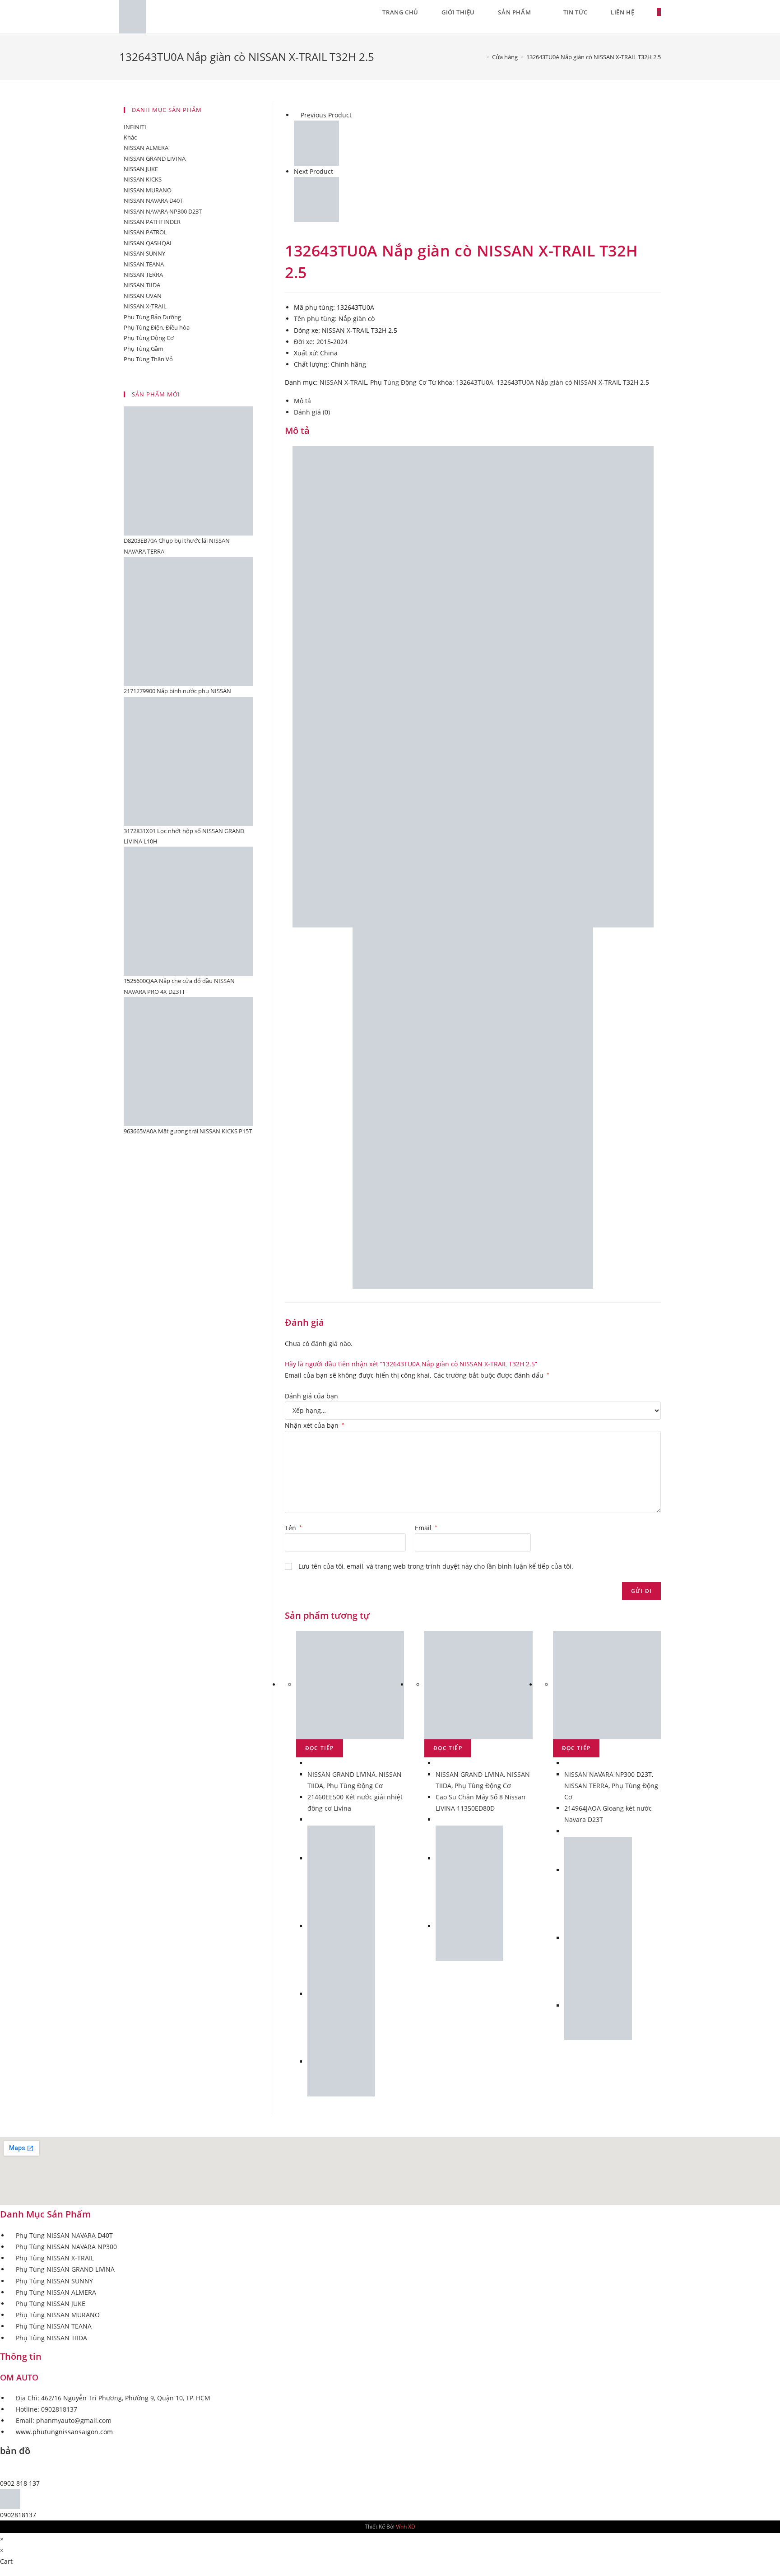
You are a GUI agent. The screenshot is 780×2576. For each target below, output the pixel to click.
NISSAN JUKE (141, 169)
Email (426, 1528)
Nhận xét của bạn (315, 1425)
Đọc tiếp (320, 1748)
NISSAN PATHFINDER (152, 222)
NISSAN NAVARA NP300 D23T (608, 1774)
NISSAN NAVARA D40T (153, 200)
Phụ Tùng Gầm (144, 349)
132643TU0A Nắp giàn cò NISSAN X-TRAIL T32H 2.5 (573, 382)
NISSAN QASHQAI (148, 243)
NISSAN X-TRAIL (343, 382)
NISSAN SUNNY (144, 253)
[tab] (477, 401)
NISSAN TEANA (144, 264)
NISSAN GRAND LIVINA (341, 1774)
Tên (293, 1528)
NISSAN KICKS (143, 179)
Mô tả (302, 401)
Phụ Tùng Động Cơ (398, 382)
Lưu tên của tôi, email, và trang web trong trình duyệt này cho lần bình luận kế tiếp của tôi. (436, 1566)
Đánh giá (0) (312, 412)
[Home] (481, 57)
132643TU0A (475, 382)
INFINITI (135, 127)
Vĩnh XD (406, 2527)
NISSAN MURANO (148, 190)
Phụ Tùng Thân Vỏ (148, 359)
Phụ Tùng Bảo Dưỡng (152, 317)
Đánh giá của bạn (311, 1396)
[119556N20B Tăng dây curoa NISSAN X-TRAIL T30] (316, 199)
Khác (130, 137)
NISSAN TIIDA (142, 285)
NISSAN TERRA (586, 1786)
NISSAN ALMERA (146, 148)
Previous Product (326, 115)
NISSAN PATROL (145, 232)
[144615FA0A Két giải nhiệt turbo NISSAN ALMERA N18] (316, 142)
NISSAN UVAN (143, 296)
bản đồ (15, 2451)
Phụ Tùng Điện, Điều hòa (157, 327)
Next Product (313, 171)
